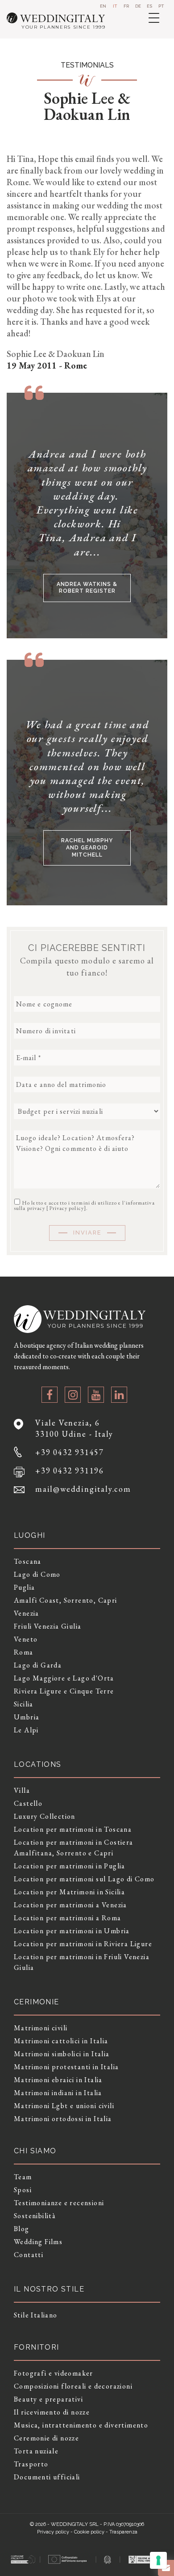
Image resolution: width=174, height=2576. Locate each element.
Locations (38, 1764)
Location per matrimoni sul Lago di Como (84, 1879)
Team (23, 2177)
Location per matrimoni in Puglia (70, 1866)
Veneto (26, 1639)
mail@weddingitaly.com (83, 1489)
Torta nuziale (36, 2451)
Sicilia (24, 1704)
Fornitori (37, 2347)
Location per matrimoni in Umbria (72, 1931)
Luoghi (29, 1535)
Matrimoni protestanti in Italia (66, 2067)
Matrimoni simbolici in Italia (62, 2054)
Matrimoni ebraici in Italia (58, 2080)
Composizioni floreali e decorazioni (73, 2386)
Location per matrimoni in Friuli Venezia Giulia (82, 1962)
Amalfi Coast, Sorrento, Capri (66, 1600)
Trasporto (31, 2464)
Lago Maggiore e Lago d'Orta (64, 1678)
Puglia (24, 1587)
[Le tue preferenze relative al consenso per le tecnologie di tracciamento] (158, 2560)
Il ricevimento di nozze (52, 2412)
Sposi (23, 2190)
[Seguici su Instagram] (73, 1395)
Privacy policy (66, 1208)
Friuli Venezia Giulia (48, 1626)
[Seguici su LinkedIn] (119, 1395)
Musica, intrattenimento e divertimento (81, 2425)
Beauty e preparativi (48, 2399)
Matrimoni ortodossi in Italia (63, 2119)
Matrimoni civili (41, 2028)
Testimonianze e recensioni (59, 2203)
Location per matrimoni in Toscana (73, 1829)
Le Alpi (26, 1730)
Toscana (28, 1561)
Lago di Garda (38, 1665)
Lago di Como (37, 1574)
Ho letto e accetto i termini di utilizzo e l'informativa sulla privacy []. (84, 1205)
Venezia (27, 1613)
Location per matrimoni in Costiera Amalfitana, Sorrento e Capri (74, 1848)
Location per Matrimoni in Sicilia (69, 1892)
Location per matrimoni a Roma (68, 1918)
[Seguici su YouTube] (96, 1395)
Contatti (29, 2255)
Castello (28, 1803)
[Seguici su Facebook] (50, 1395)
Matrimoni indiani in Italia (58, 2093)
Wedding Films (38, 2242)
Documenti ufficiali (47, 2477)
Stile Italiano (36, 2315)
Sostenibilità (35, 2216)
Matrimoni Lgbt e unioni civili (64, 2106)
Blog (22, 2229)
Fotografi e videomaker (54, 2373)
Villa (22, 1790)
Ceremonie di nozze (46, 2438)
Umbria (27, 1717)
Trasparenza (123, 2532)
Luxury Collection (45, 1816)
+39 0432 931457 (70, 1452)
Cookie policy (89, 2532)
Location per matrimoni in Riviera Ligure (83, 1944)
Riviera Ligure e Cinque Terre (64, 1691)
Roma (24, 1652)
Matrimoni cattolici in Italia (61, 2041)
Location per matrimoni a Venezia (70, 1905)
